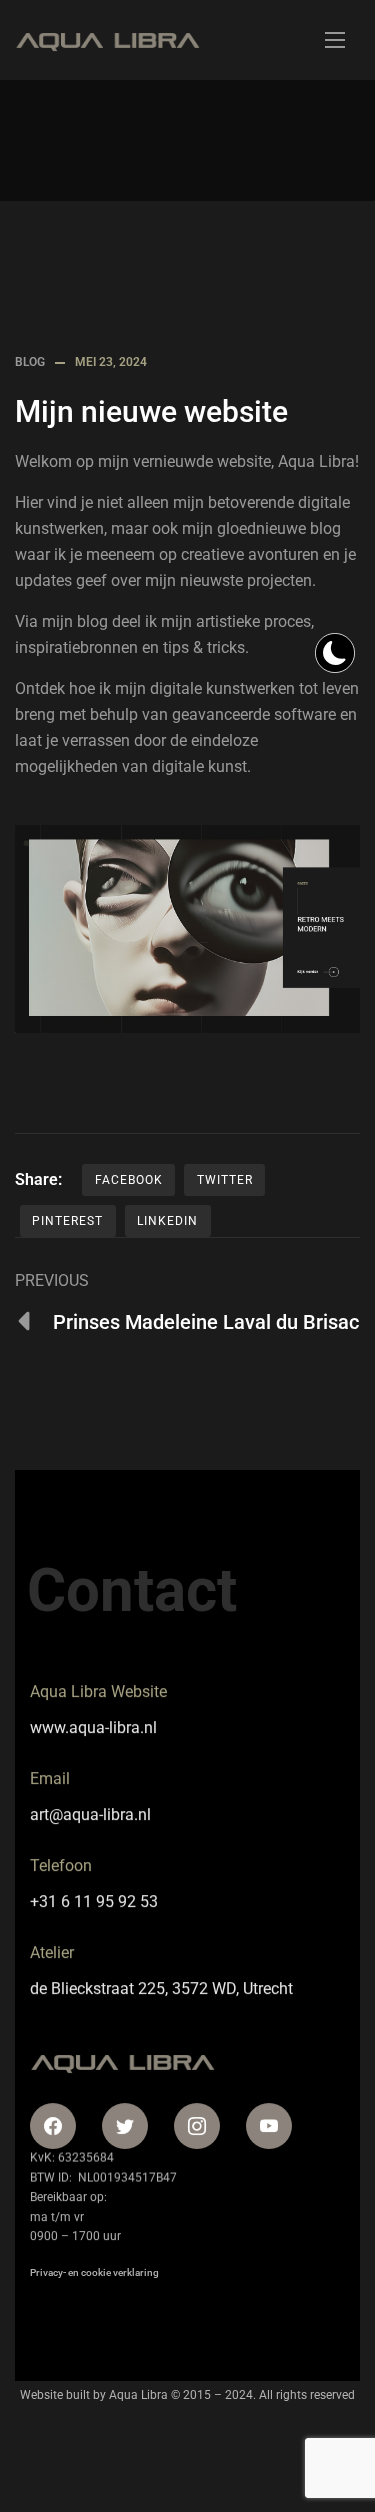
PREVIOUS (52, 1280)
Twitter (225, 1180)
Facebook (129, 1180)
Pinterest (67, 1221)
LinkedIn (167, 1221)
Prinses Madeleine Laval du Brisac (206, 1322)
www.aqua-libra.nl (93, 1727)
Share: (38, 1179)
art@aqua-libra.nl (90, 1814)
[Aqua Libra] (107, 40)
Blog (30, 362)
